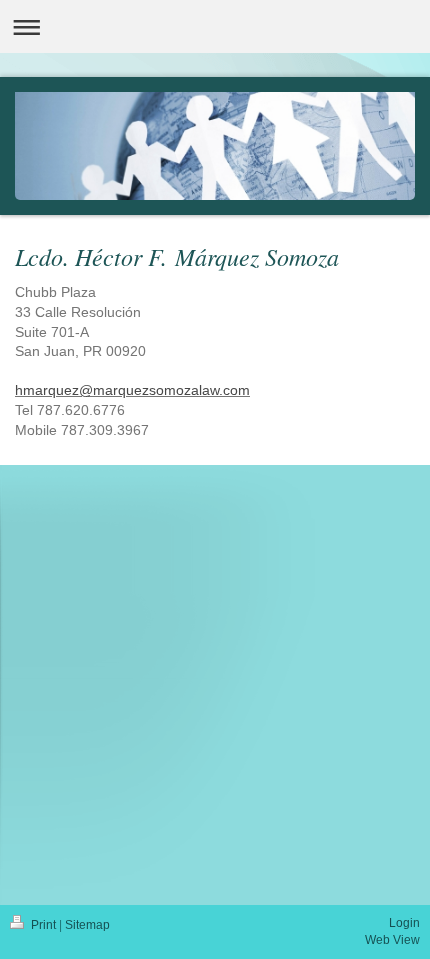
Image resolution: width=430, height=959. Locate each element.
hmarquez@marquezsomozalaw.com (132, 390)
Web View (392, 940)
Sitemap (87, 925)
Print (43, 925)
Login (404, 923)
